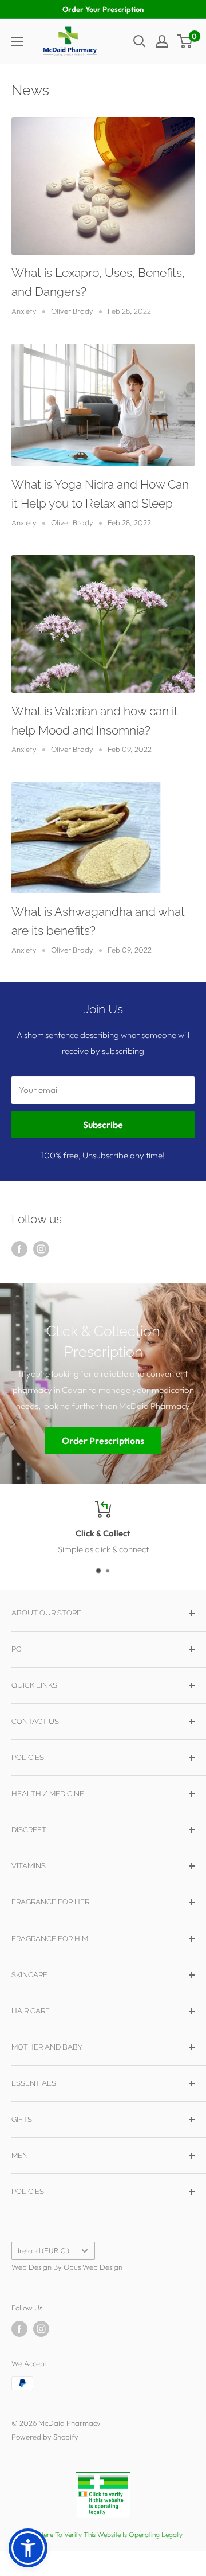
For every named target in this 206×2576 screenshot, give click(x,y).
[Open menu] (17, 42)
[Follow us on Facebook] (19, 1249)
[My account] (162, 41)
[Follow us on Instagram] (41, 1249)
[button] (28, 2548)
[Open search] (140, 41)
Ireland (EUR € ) (43, 2250)
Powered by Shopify (45, 2437)
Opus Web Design (93, 2267)
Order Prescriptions (103, 1441)
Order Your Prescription (103, 9)
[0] (185, 41)
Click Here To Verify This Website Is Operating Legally (103, 2534)
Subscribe (103, 1125)
